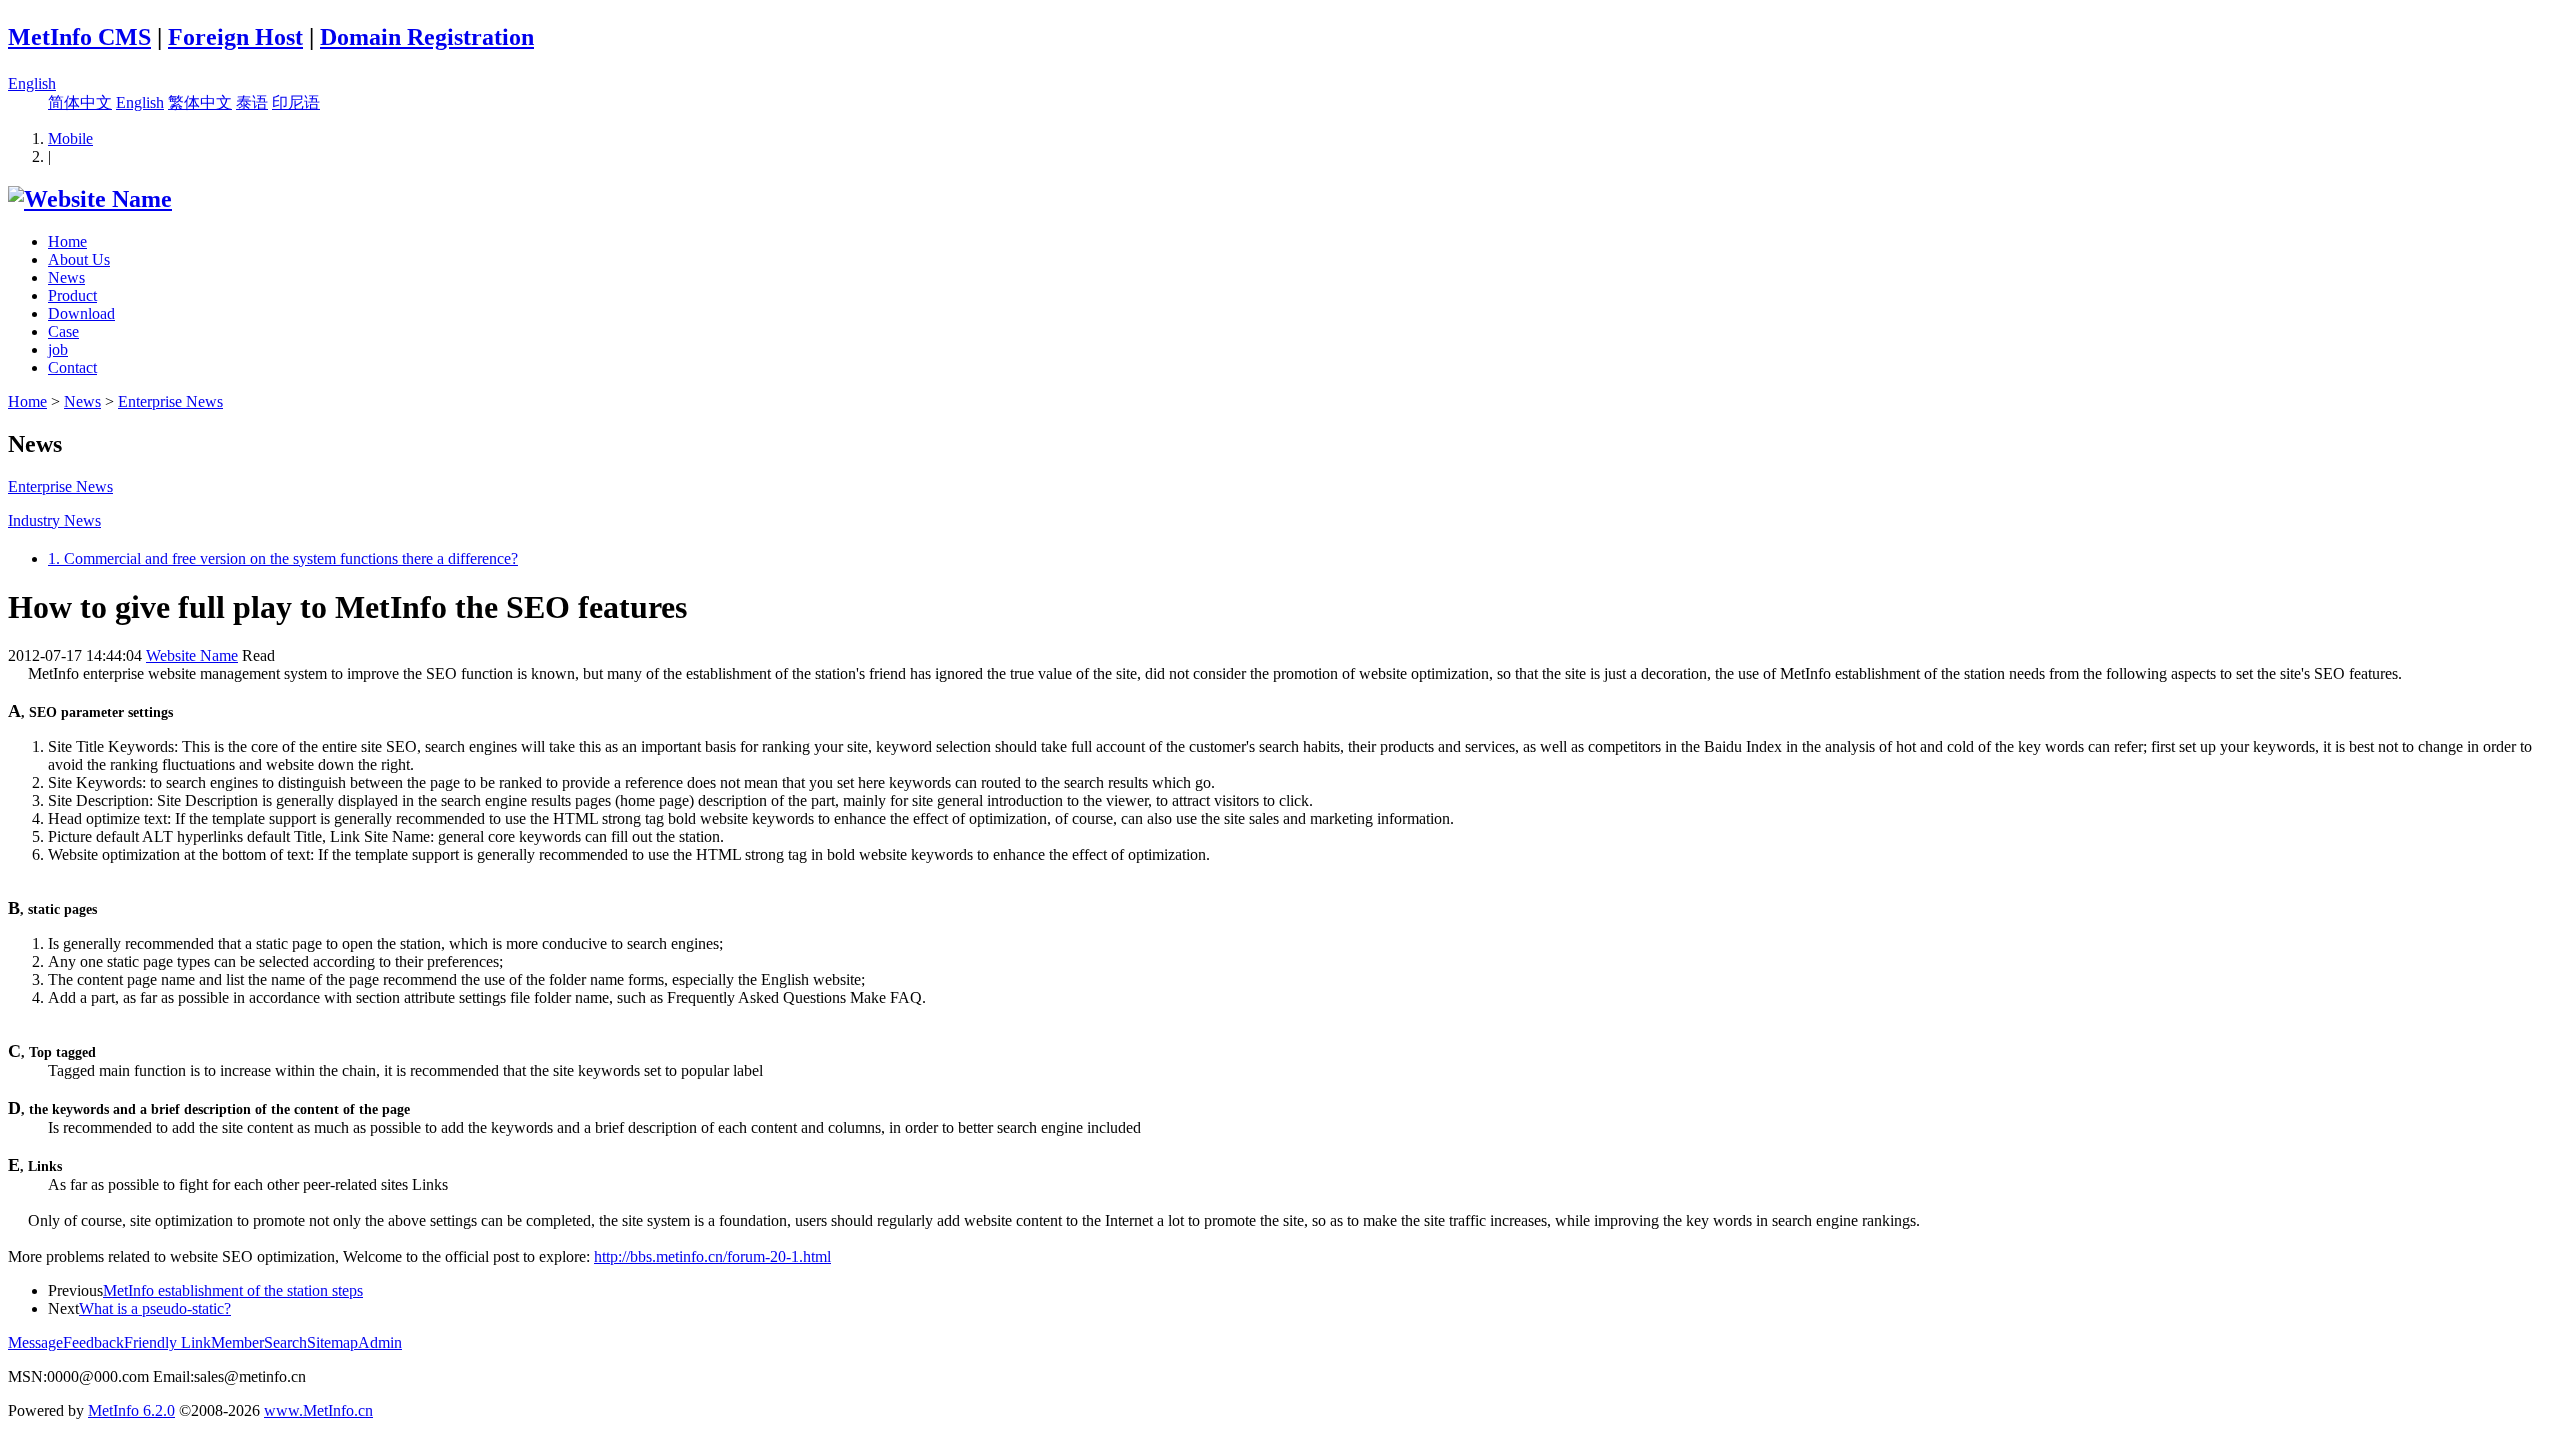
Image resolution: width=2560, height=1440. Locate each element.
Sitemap (332, 1342)
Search (285, 1342)
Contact (72, 367)
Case (63, 331)
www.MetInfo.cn (318, 1410)
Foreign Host (235, 37)
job (58, 349)
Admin (380, 1342)
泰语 (252, 102)
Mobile (70, 138)
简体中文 (80, 102)
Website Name (192, 655)
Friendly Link (167, 1342)
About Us (79, 259)
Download (81, 313)
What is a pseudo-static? (155, 1308)
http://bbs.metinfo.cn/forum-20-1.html (712, 1256)
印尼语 (296, 102)
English (32, 83)
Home (67, 241)
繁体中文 (200, 102)
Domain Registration (427, 37)
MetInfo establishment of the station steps (233, 1290)
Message (35, 1342)
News (66, 277)
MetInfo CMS (79, 37)
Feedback (93, 1342)
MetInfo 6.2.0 (131, 1410)
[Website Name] (90, 199)
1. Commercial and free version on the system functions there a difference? (283, 558)
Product (72, 295)
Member (237, 1342)
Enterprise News (170, 401)
